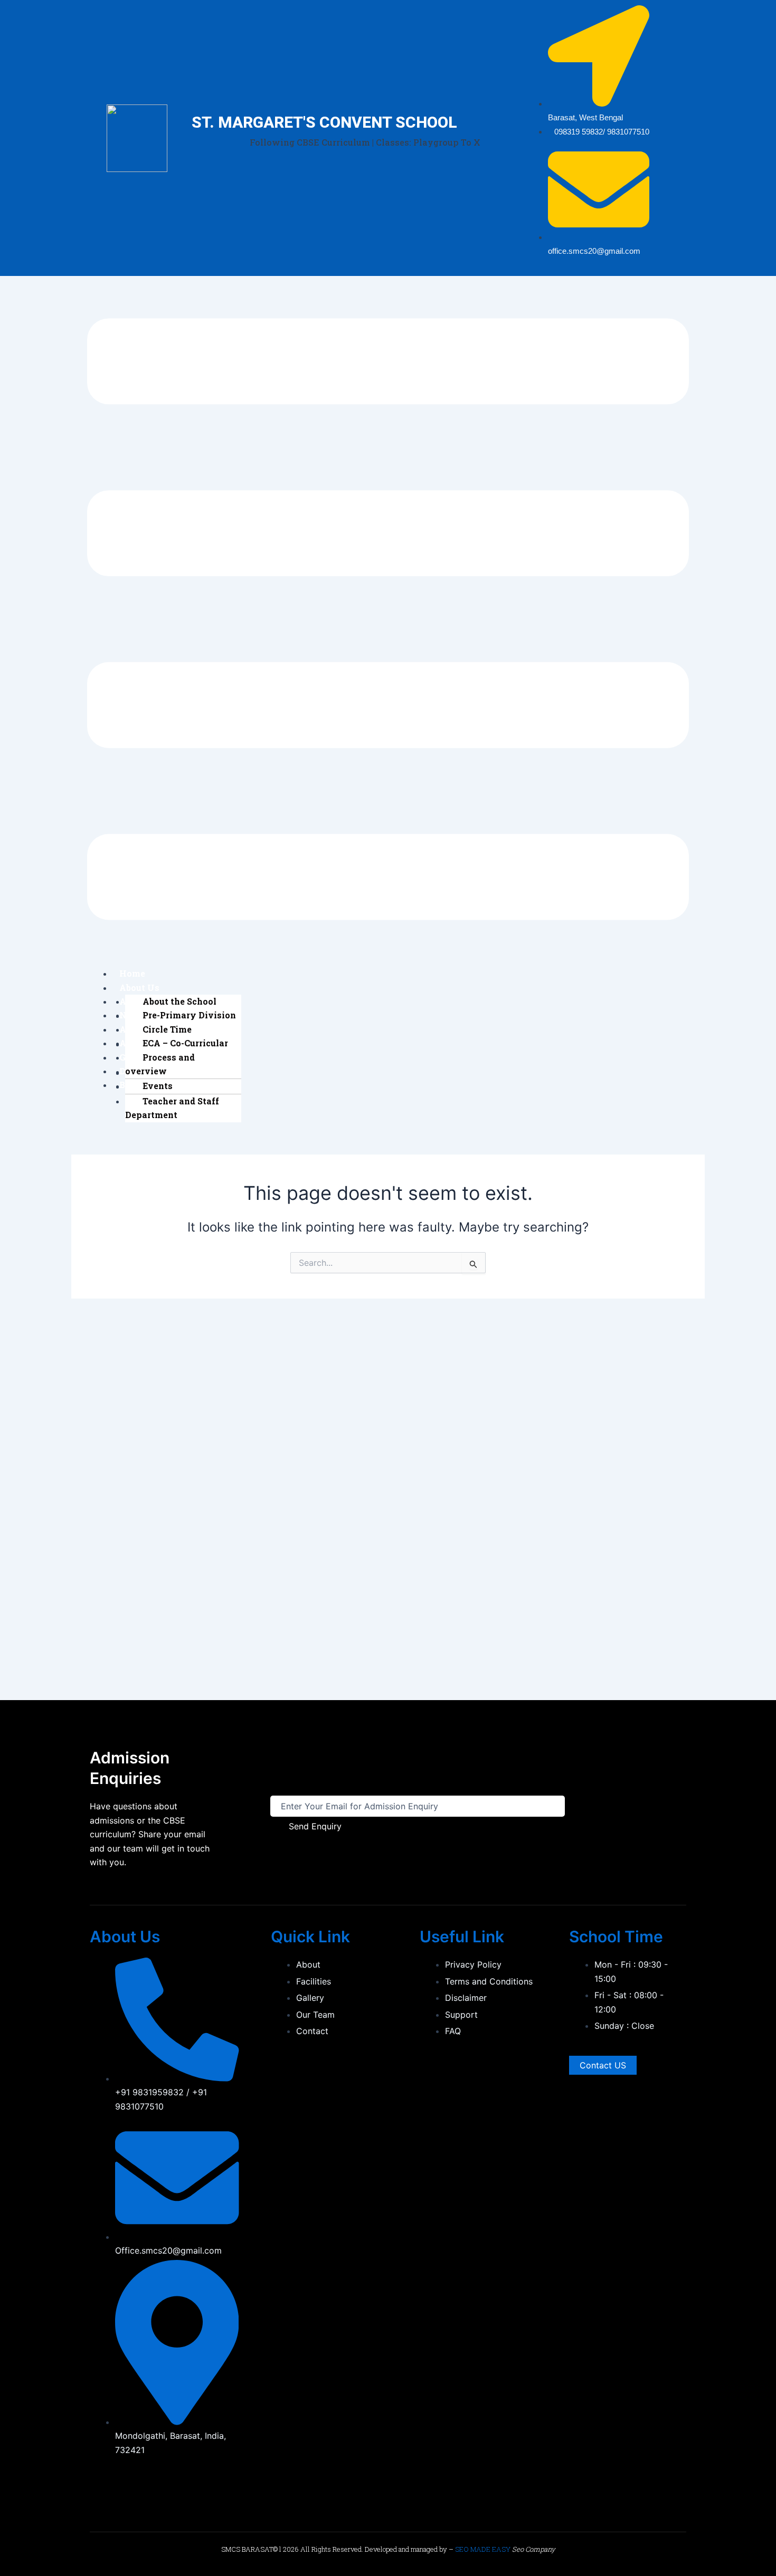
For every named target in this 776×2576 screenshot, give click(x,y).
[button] (388, 621)
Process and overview (160, 1064)
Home (132, 973)
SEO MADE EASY (483, 2549)
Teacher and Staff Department (172, 1108)
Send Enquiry (315, 1826)
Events (158, 1086)
